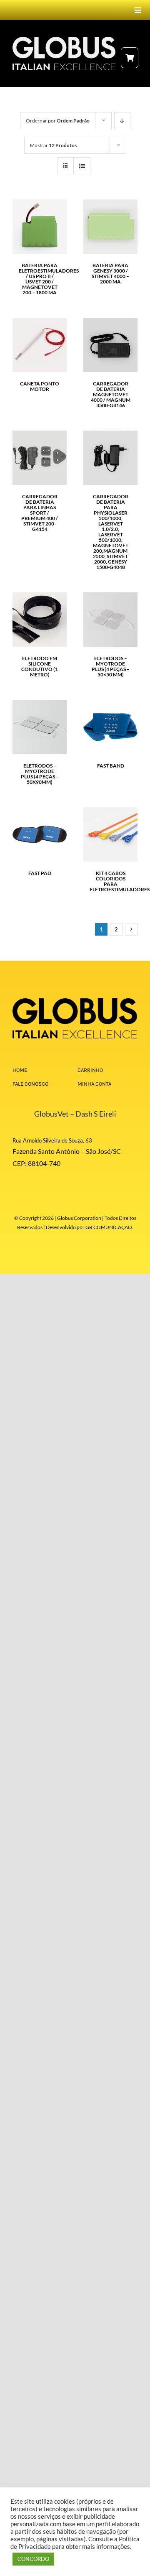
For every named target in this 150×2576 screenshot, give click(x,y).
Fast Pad (40, 873)
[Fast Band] (110, 704)
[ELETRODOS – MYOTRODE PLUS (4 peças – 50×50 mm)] (110, 597)
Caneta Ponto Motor (40, 386)
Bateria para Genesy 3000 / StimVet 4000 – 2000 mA (110, 273)
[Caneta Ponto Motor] (40, 322)
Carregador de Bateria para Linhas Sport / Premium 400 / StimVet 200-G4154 (40, 513)
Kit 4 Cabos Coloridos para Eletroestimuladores (120, 881)
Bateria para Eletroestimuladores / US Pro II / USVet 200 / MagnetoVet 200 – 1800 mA (49, 279)
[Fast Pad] (40, 812)
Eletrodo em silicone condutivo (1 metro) (40, 666)
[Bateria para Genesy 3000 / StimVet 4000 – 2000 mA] (110, 204)
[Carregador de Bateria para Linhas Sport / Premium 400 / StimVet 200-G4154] (40, 435)
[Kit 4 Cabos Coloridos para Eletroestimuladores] (110, 812)
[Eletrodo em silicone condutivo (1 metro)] (40, 597)
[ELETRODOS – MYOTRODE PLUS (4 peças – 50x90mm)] (40, 704)
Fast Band (111, 766)
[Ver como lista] (82, 166)
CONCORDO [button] (33, 2559)
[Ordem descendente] (122, 121)
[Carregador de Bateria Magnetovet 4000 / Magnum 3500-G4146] (110, 322)
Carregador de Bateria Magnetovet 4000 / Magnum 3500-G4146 (111, 394)
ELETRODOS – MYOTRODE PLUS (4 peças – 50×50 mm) (111, 666)
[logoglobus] (75, 1001)
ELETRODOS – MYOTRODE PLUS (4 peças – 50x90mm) (40, 774)
